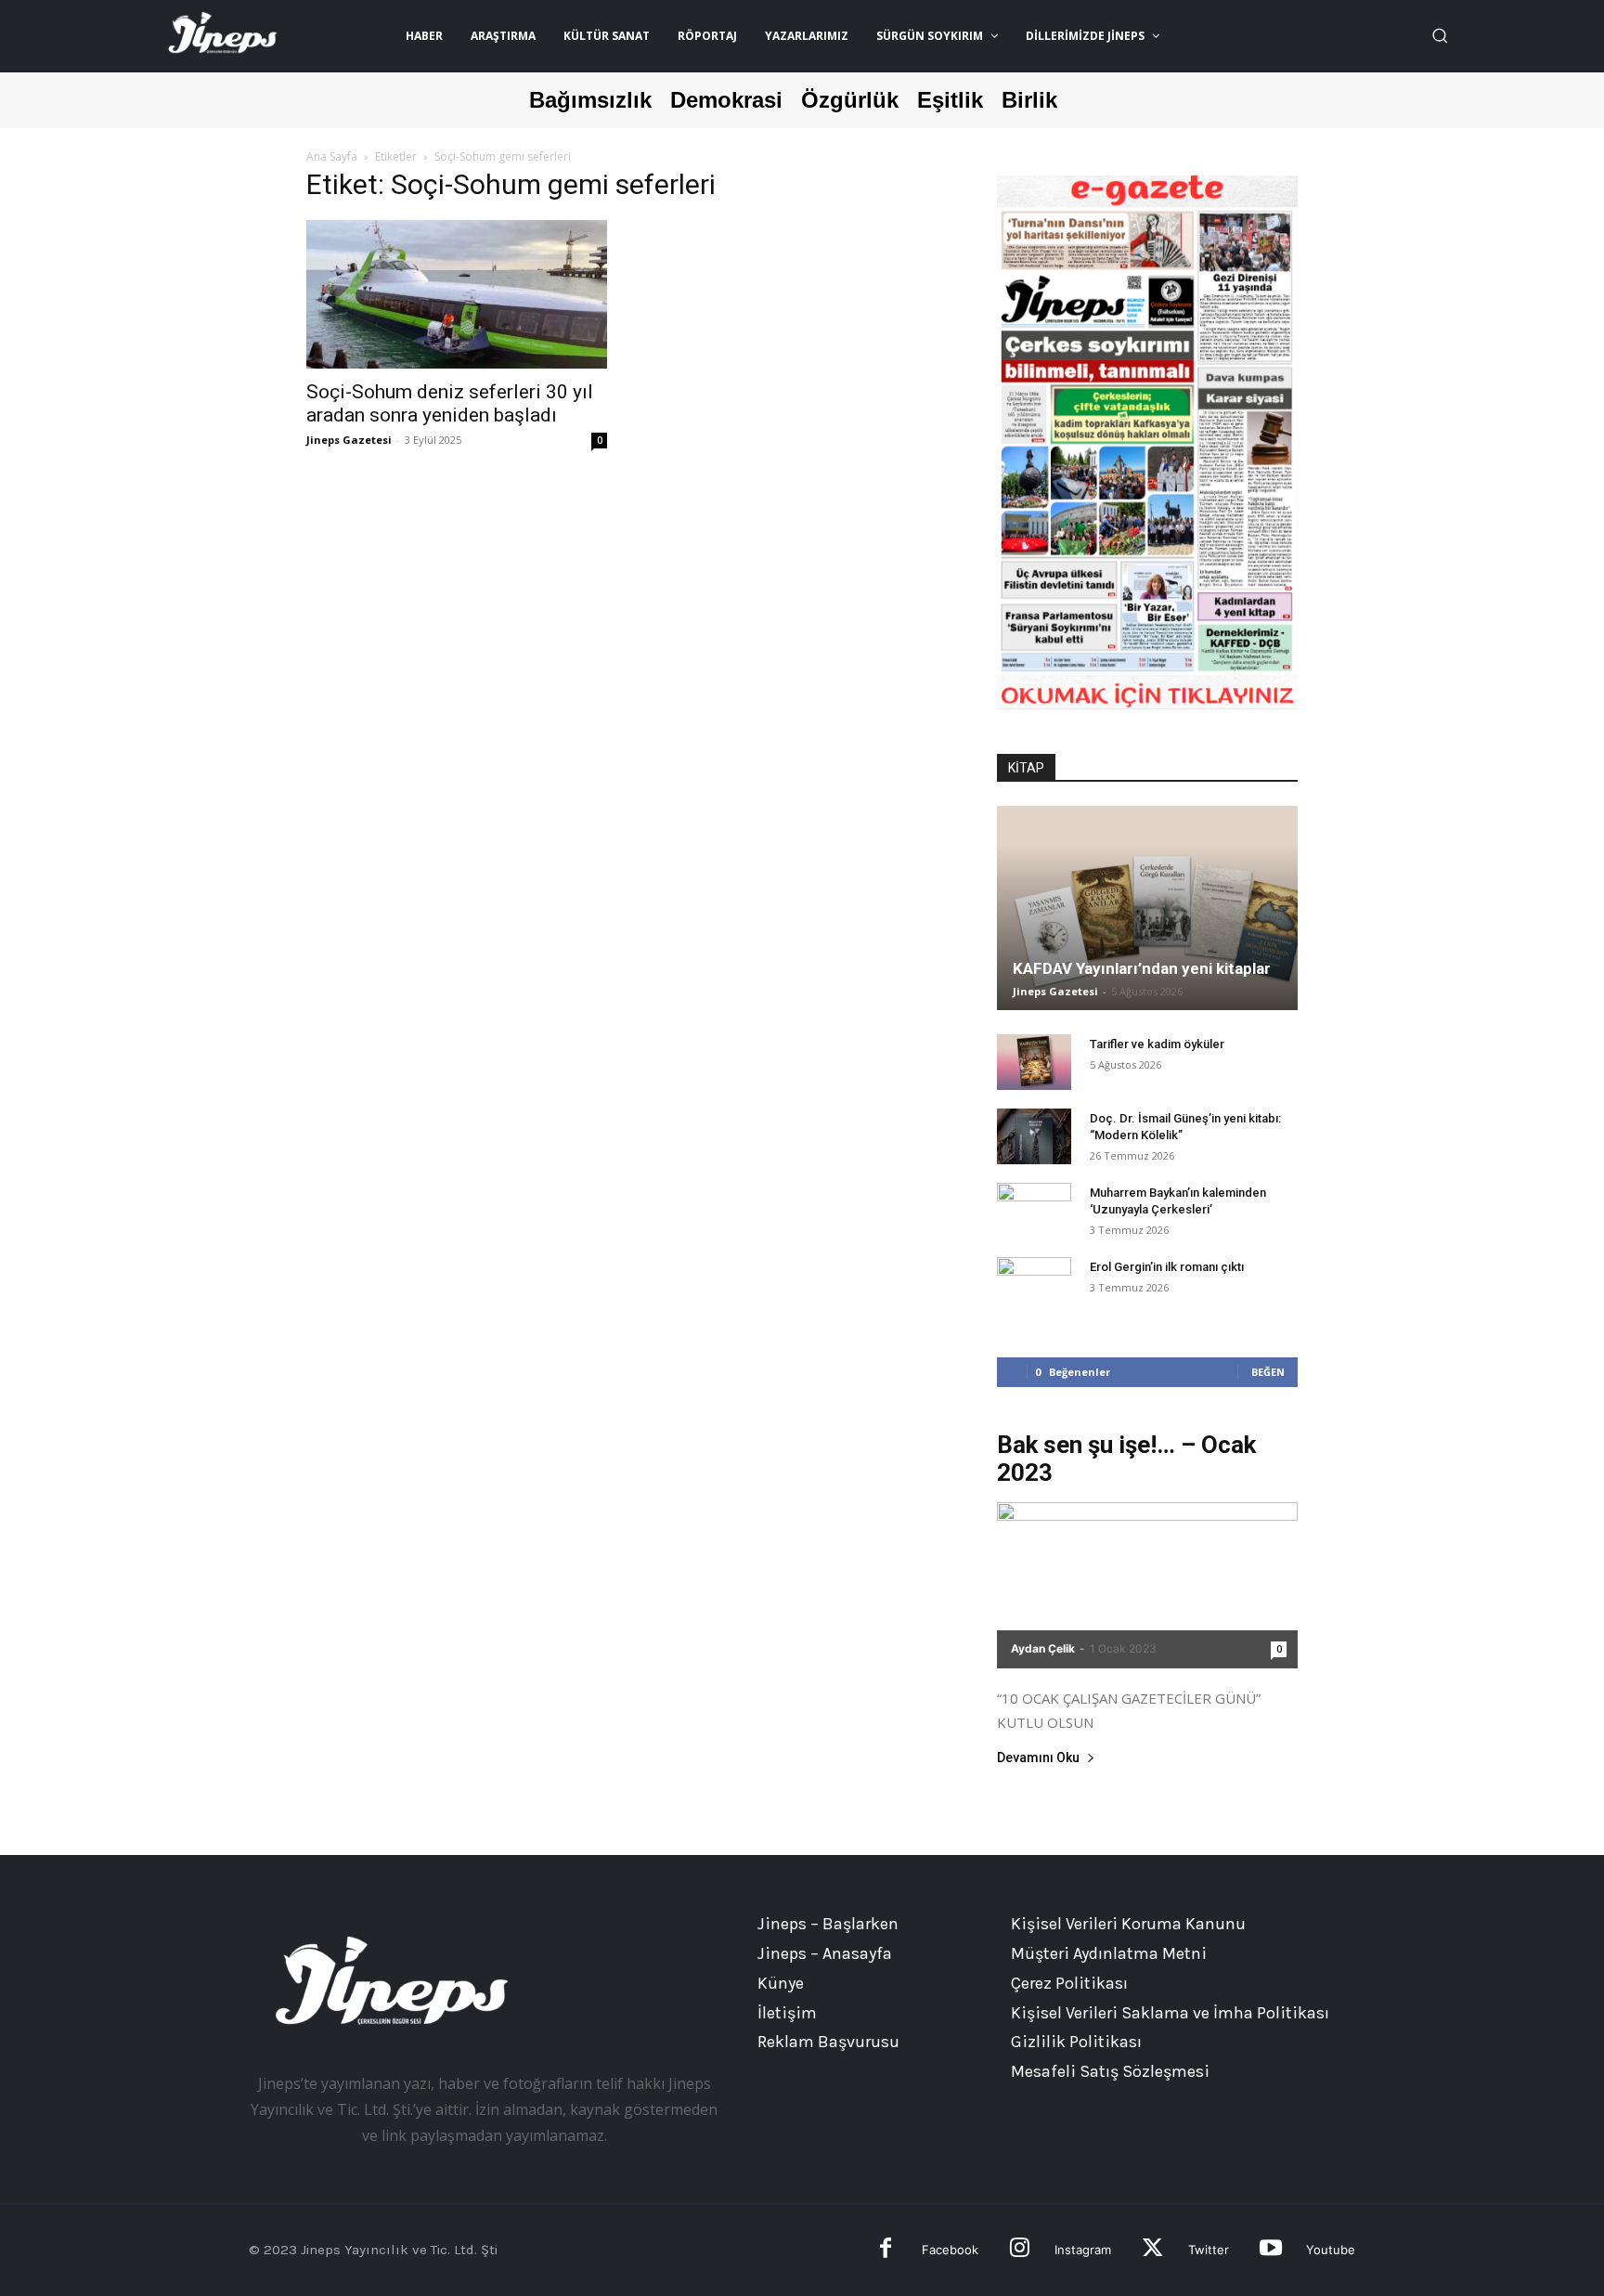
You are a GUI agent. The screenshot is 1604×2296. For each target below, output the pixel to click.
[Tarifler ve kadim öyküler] (1034, 1062)
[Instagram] (1020, 2250)
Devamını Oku (1038, 1758)
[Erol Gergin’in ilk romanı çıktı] (1034, 1285)
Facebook (950, 2250)
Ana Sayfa (332, 156)
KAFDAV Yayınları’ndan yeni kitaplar (1142, 968)
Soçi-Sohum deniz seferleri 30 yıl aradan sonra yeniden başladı (450, 403)
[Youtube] (1270, 2250)
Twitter (1209, 2250)
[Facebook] (886, 2250)
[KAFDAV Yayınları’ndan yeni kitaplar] (1147, 908)
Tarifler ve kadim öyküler (1157, 1044)
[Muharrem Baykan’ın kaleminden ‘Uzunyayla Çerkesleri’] (1034, 1211)
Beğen (1268, 1372)
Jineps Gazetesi (349, 440)
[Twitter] (1152, 2250)
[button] (1440, 35)
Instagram (1083, 2250)
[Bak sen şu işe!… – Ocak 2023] (1147, 1585)
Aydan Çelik (1043, 1648)
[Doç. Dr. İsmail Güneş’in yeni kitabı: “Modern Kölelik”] (1034, 1136)
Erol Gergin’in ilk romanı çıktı (1167, 1267)
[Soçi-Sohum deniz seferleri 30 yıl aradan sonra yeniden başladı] (457, 294)
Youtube (1331, 2250)
